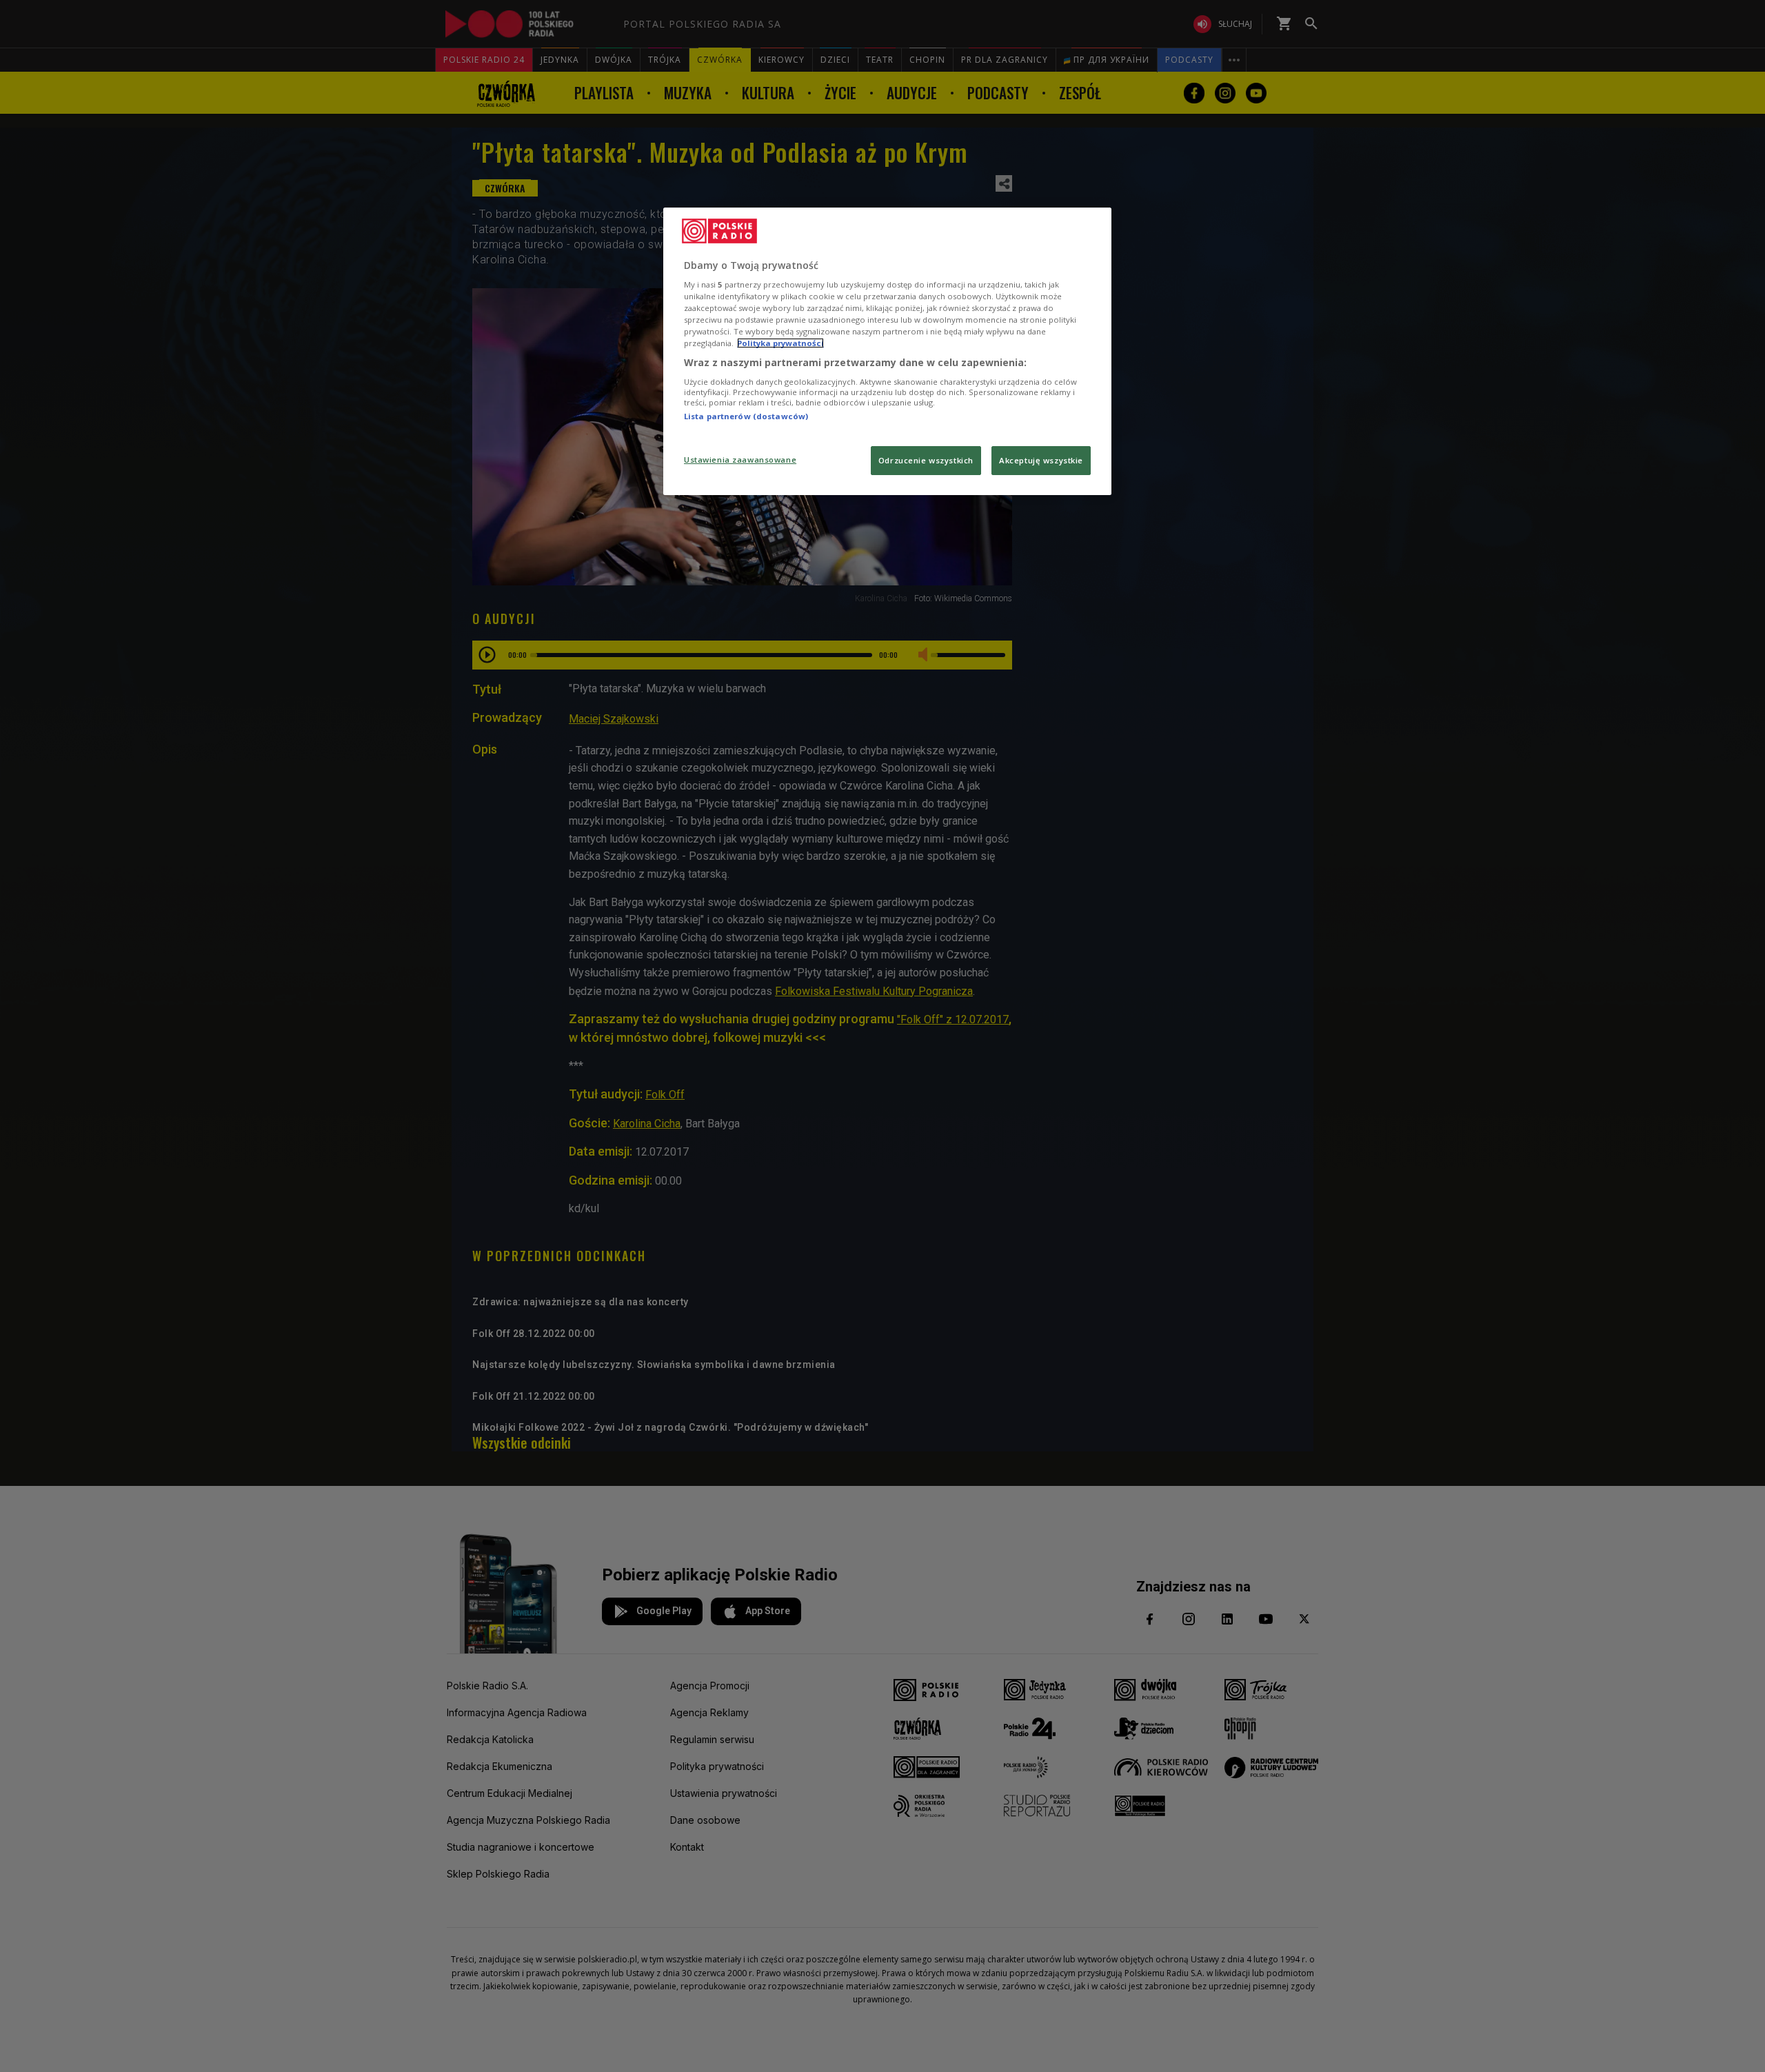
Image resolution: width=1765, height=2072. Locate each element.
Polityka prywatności (780, 343)
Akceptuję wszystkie (1041, 460)
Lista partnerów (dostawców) (746, 416)
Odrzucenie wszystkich (926, 460)
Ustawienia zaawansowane (740, 460)
